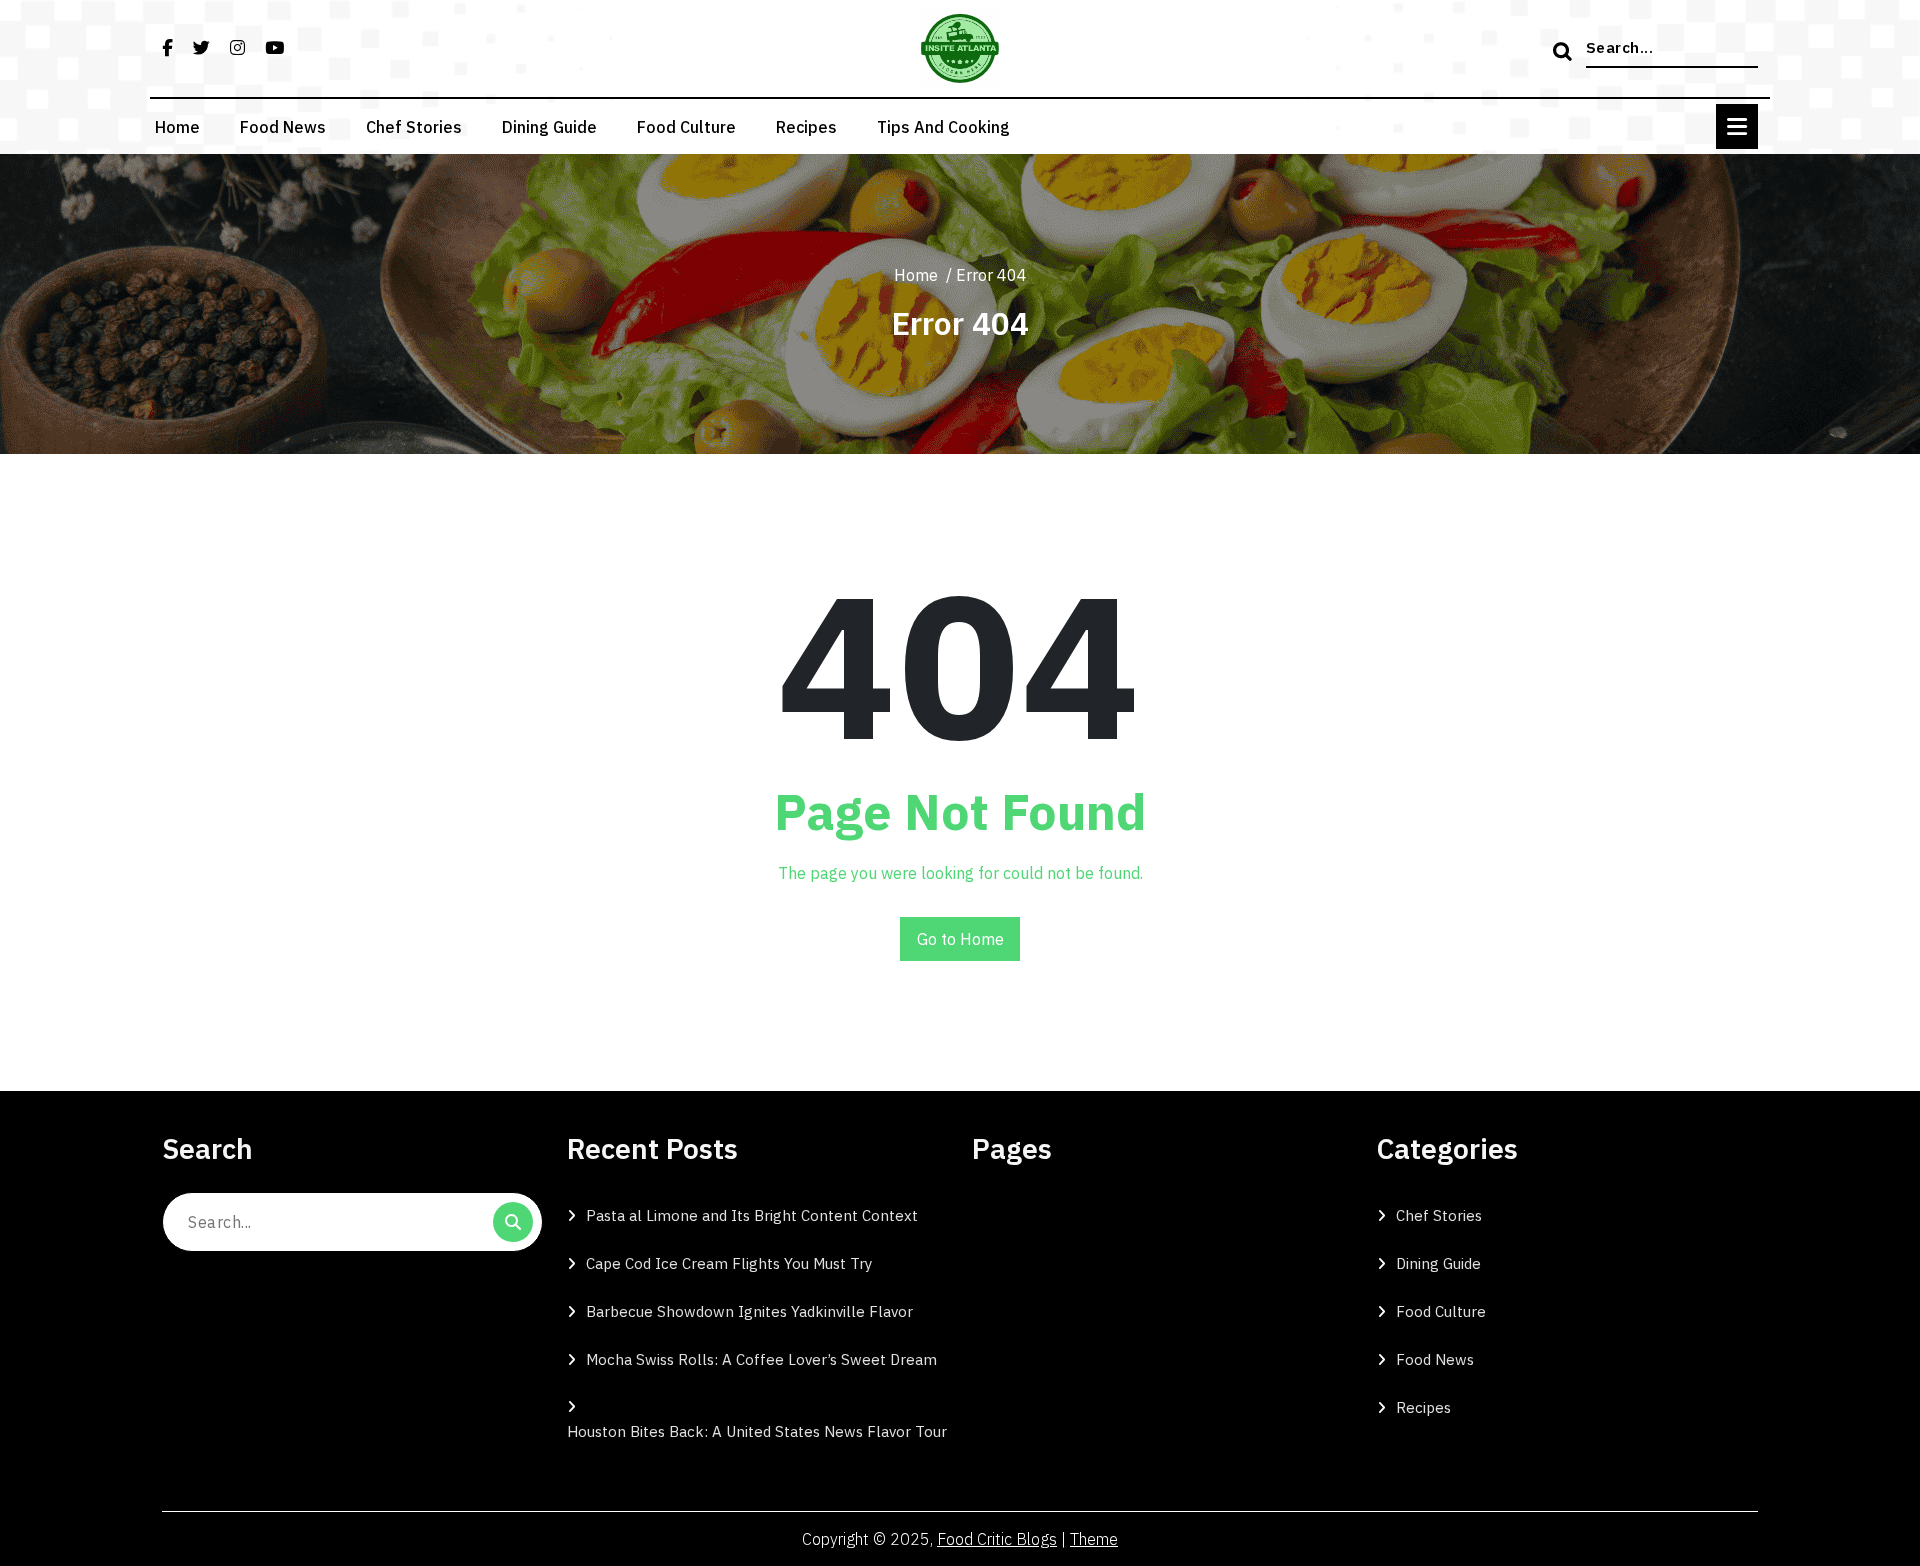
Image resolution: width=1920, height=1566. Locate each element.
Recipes (806, 127)
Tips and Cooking (943, 127)
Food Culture (686, 127)
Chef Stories (414, 127)
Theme (1094, 1539)
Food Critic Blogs (997, 1539)
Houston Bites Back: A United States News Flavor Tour (757, 1431)
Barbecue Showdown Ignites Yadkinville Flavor (749, 1311)
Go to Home (960, 939)
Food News (283, 127)
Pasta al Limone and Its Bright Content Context (752, 1215)
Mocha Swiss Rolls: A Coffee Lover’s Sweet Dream (761, 1359)
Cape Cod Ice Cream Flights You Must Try (729, 1263)
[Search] (1565, 53)
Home (177, 127)
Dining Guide (549, 127)
